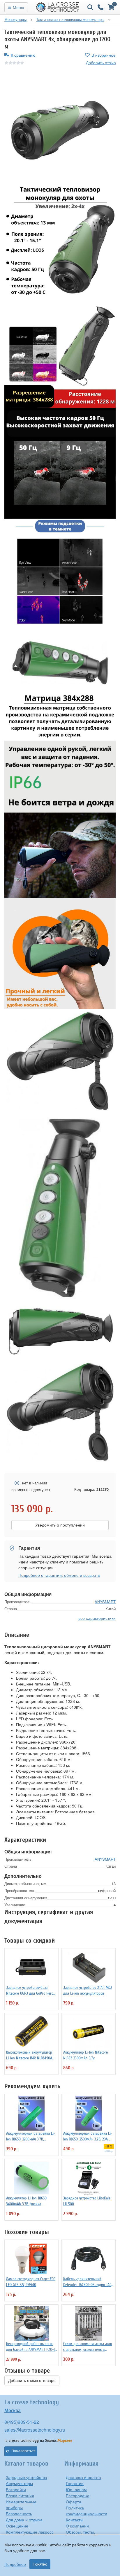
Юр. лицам (76, 2489)
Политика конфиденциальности (87, 2511)
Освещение (17, 2526)
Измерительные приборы (21, 2505)
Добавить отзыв (101, 62)
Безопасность (19, 2514)
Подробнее (15, 2564)
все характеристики (97, 1618)
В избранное (104, 55)
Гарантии (75, 2483)
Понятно (40, 2564)
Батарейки (16, 2489)
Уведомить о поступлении (60, 1525)
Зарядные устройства (27, 2477)
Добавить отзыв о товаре (32, 2380)
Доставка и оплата (83, 2477)
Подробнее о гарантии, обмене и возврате (59, 1575)
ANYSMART (105, 1602)
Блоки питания (20, 2496)
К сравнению (23, 55)
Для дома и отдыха (24, 2520)
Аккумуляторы (19, 2483)
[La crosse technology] (58, 7)
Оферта (74, 2502)
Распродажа (78, 2496)
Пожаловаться (23, 2451)
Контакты (75, 2520)
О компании (77, 2526)
